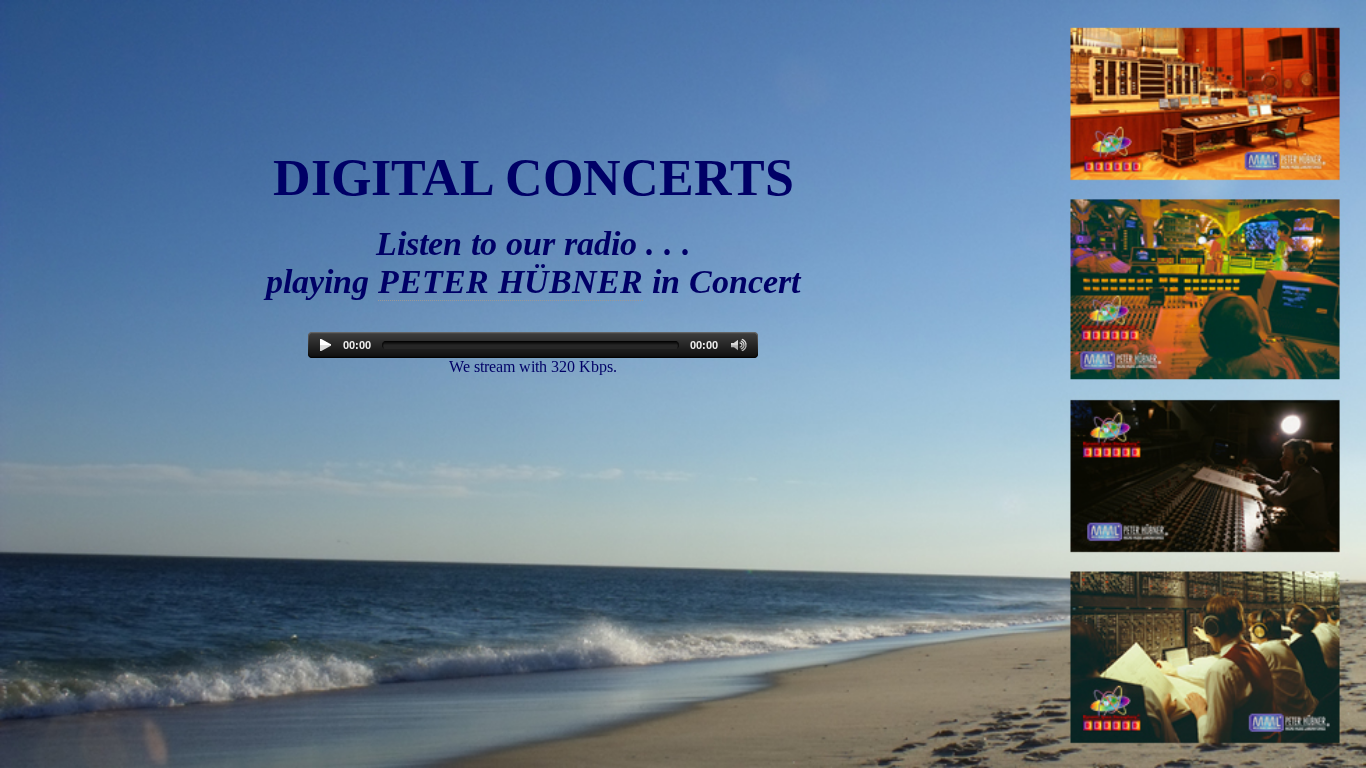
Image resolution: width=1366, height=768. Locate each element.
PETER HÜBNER (510, 281)
